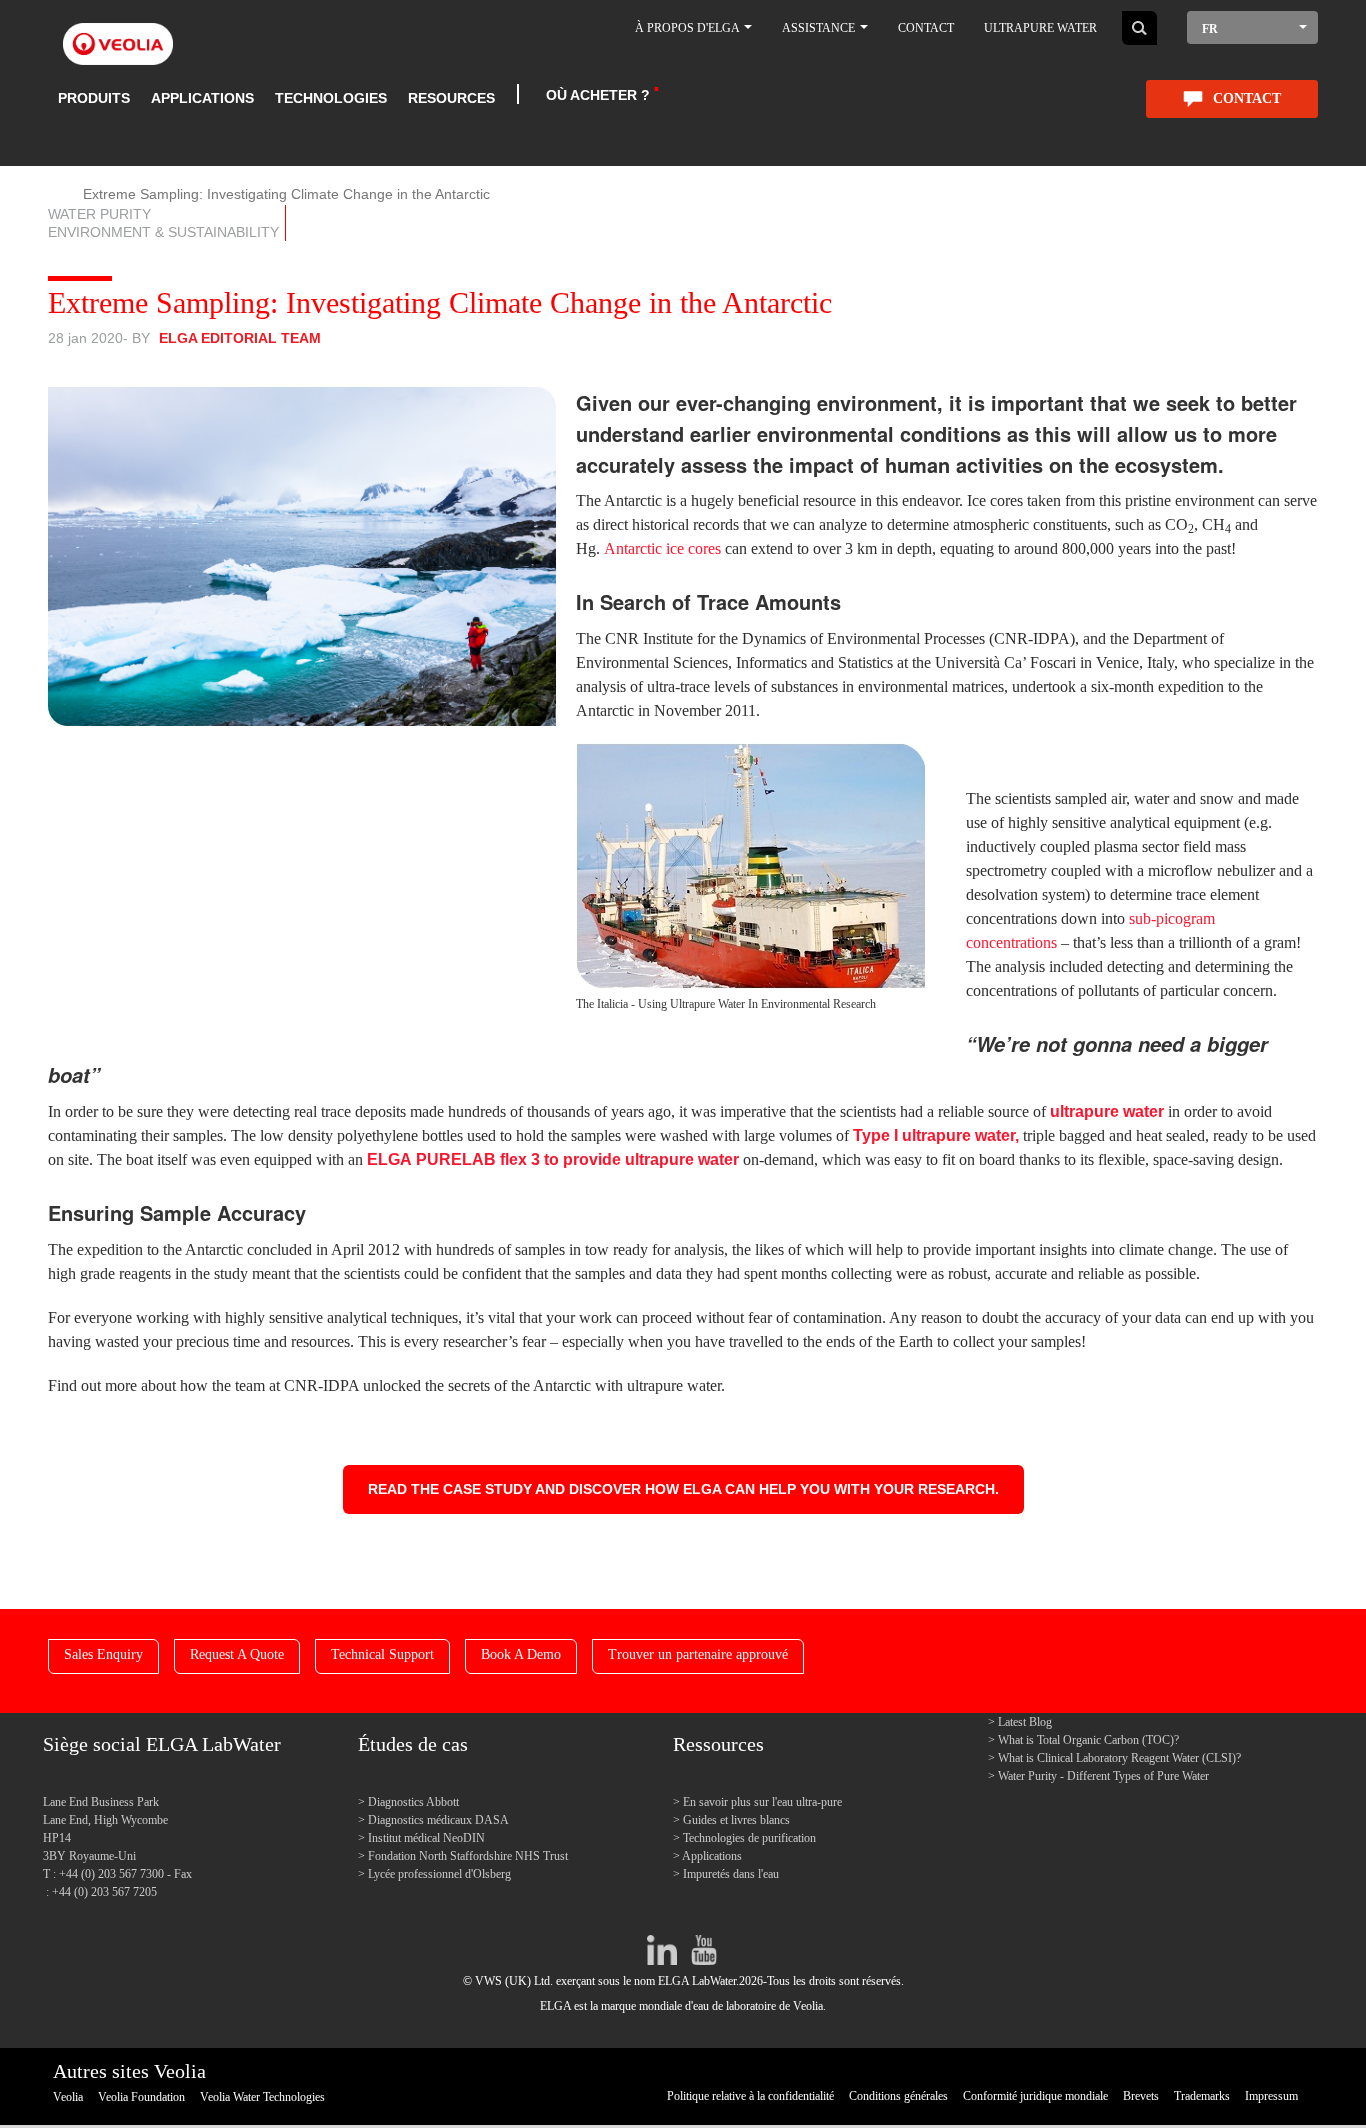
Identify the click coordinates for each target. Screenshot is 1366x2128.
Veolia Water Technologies (262, 2097)
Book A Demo (521, 1654)
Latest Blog (1025, 1722)
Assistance (820, 28)
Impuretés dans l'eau (731, 1874)
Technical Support (382, 1654)
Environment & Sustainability (163, 232)
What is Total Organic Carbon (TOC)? (1088, 1740)
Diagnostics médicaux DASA (438, 1820)
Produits (94, 98)
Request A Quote (237, 1654)
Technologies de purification (749, 1838)
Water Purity (99, 214)
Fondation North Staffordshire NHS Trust (468, 1856)
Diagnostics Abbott (413, 1802)
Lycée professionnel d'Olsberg (439, 1874)
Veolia (68, 2097)
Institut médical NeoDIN (426, 1838)
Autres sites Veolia (129, 2071)
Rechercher (1139, 28)
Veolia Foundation (141, 2097)
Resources (451, 98)
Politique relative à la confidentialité (750, 2096)
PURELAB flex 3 (478, 1159)
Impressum (1271, 2096)
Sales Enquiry (103, 1654)
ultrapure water (1107, 1111)
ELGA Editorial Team (240, 338)
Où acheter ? (598, 95)
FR (1210, 29)
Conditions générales (898, 2096)
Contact (926, 28)
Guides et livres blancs (736, 1820)
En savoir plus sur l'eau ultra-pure (762, 1802)
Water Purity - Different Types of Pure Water (1103, 1776)
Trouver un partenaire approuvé (698, 1654)
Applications (202, 98)
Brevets (1141, 2096)
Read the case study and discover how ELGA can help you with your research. (683, 1489)
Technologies (331, 98)
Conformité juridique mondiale (1035, 2096)
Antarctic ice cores (662, 548)
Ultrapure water (1040, 28)
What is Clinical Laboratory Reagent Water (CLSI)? (1119, 1758)
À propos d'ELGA (688, 28)
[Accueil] (118, 32)
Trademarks (1202, 2096)
